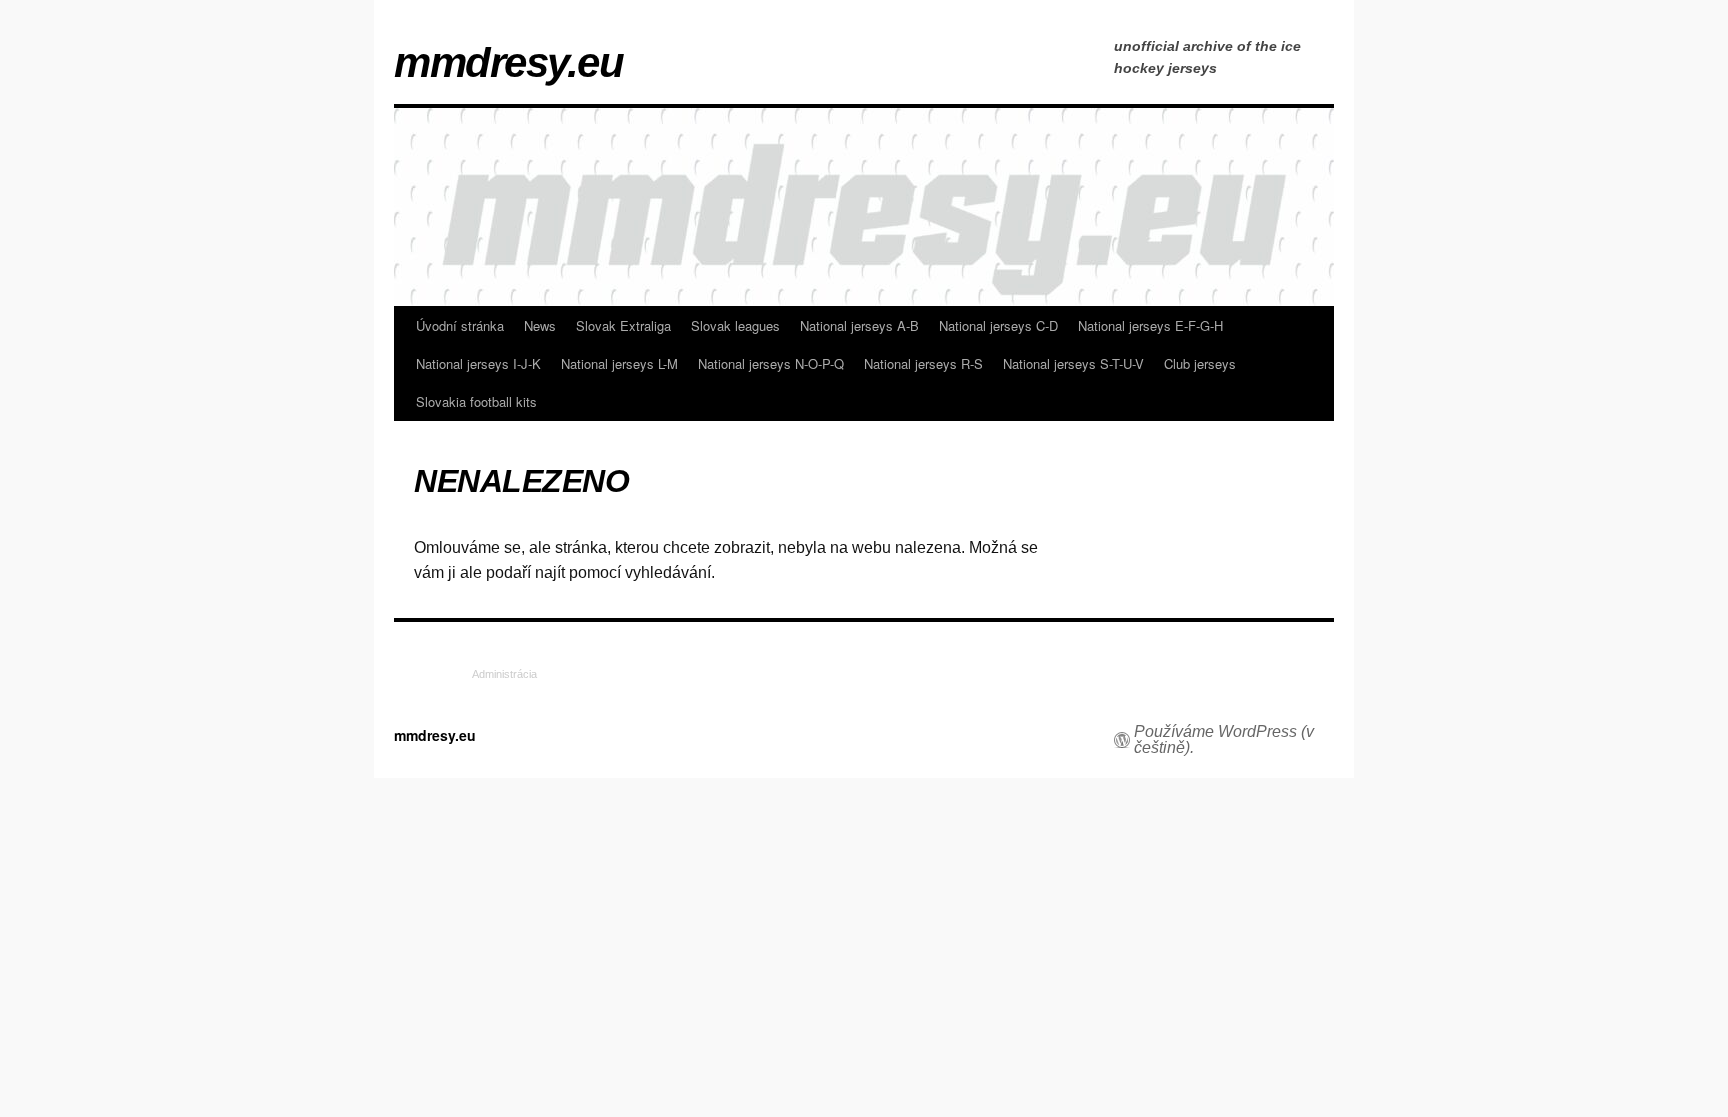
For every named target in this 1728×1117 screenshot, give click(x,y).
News (540, 325)
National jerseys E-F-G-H (1150, 325)
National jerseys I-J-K (478, 363)
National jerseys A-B (859, 325)
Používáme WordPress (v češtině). (1224, 740)
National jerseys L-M (619, 363)
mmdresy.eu (508, 63)
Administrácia (504, 674)
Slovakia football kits (476, 401)
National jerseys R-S (923, 363)
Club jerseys (1200, 363)
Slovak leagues (735, 325)
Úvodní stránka (460, 325)
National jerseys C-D (998, 325)
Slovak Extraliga (623, 325)
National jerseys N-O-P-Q (771, 363)
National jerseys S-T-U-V (1073, 363)
